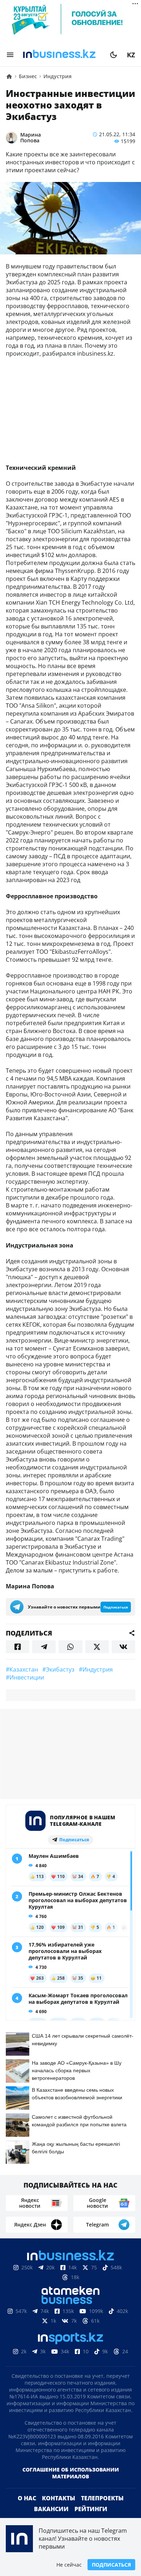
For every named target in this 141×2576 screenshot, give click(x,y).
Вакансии (51, 2509)
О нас (27, 2498)
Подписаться (111, 2565)
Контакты (59, 2498)
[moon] (114, 55)
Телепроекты (102, 2498)
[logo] (62, 55)
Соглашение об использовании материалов (71, 2473)
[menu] (10, 55)
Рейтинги (91, 2509)
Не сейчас (69, 2565)
